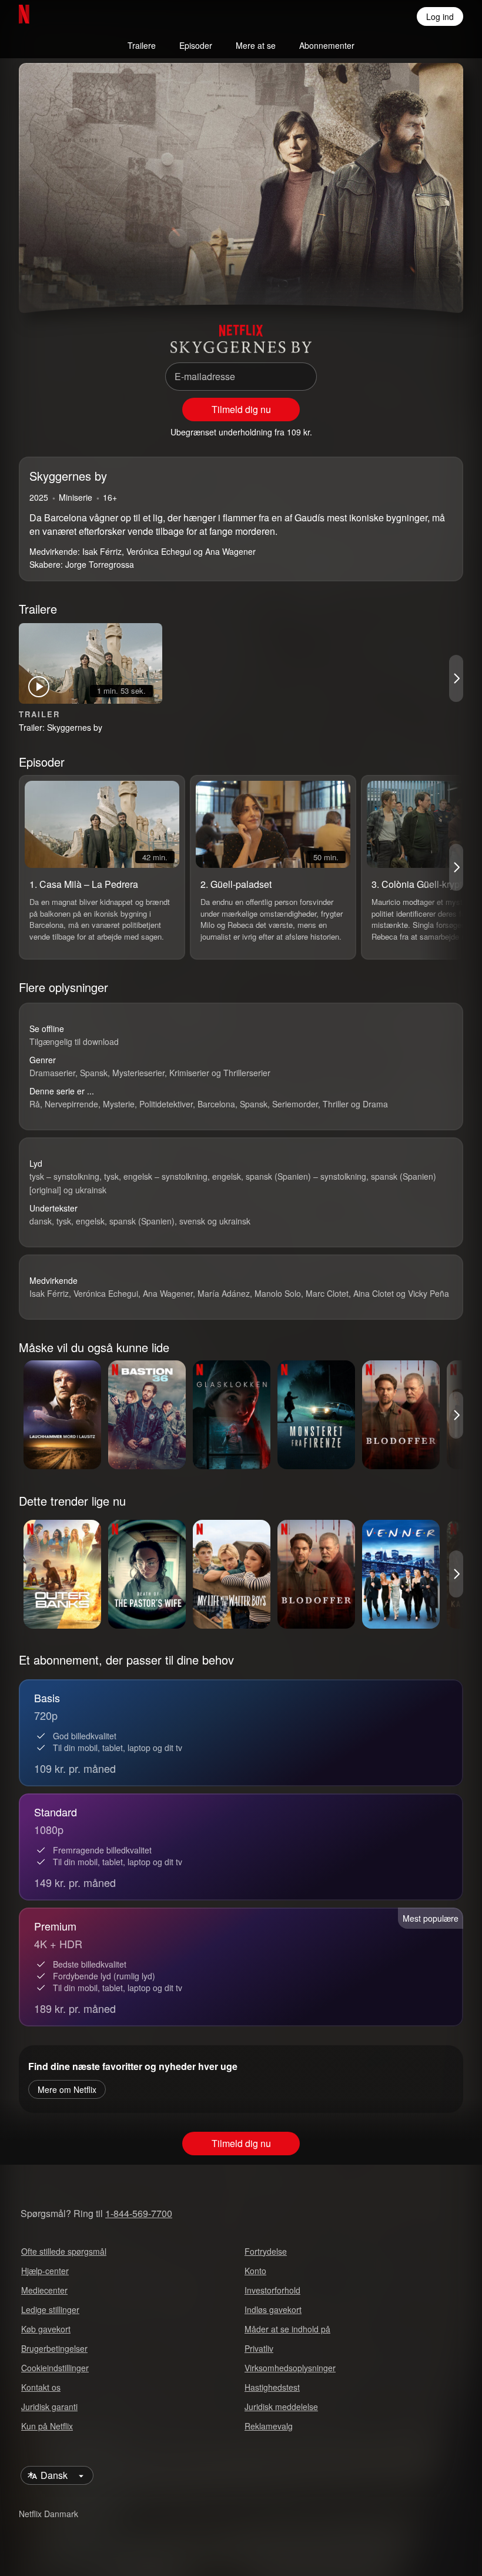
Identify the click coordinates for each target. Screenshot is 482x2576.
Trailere (142, 45)
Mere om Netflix (67, 2089)
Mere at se (256, 45)
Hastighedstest (272, 2387)
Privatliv (259, 2348)
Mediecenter (44, 2290)
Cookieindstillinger (55, 2368)
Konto (255, 2271)
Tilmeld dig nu (241, 409)
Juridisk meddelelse (281, 2407)
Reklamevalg (269, 2426)
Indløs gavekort (273, 2309)
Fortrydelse (266, 2251)
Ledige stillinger (50, 2309)
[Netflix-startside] (62, 16)
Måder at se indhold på (287, 2329)
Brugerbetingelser (54, 2348)
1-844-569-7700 (139, 2213)
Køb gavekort (46, 2329)
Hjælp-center (45, 2271)
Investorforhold (272, 2290)
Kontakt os (41, 2387)
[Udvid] (409, 282)
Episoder (196, 45)
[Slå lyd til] (73, 282)
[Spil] (45, 282)
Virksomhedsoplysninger (290, 2368)
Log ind (440, 16)
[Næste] (456, 678)
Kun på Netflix (47, 2426)
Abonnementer (327, 45)
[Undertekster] (437, 282)
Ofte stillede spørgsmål (64, 2251)
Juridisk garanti (49, 2407)
